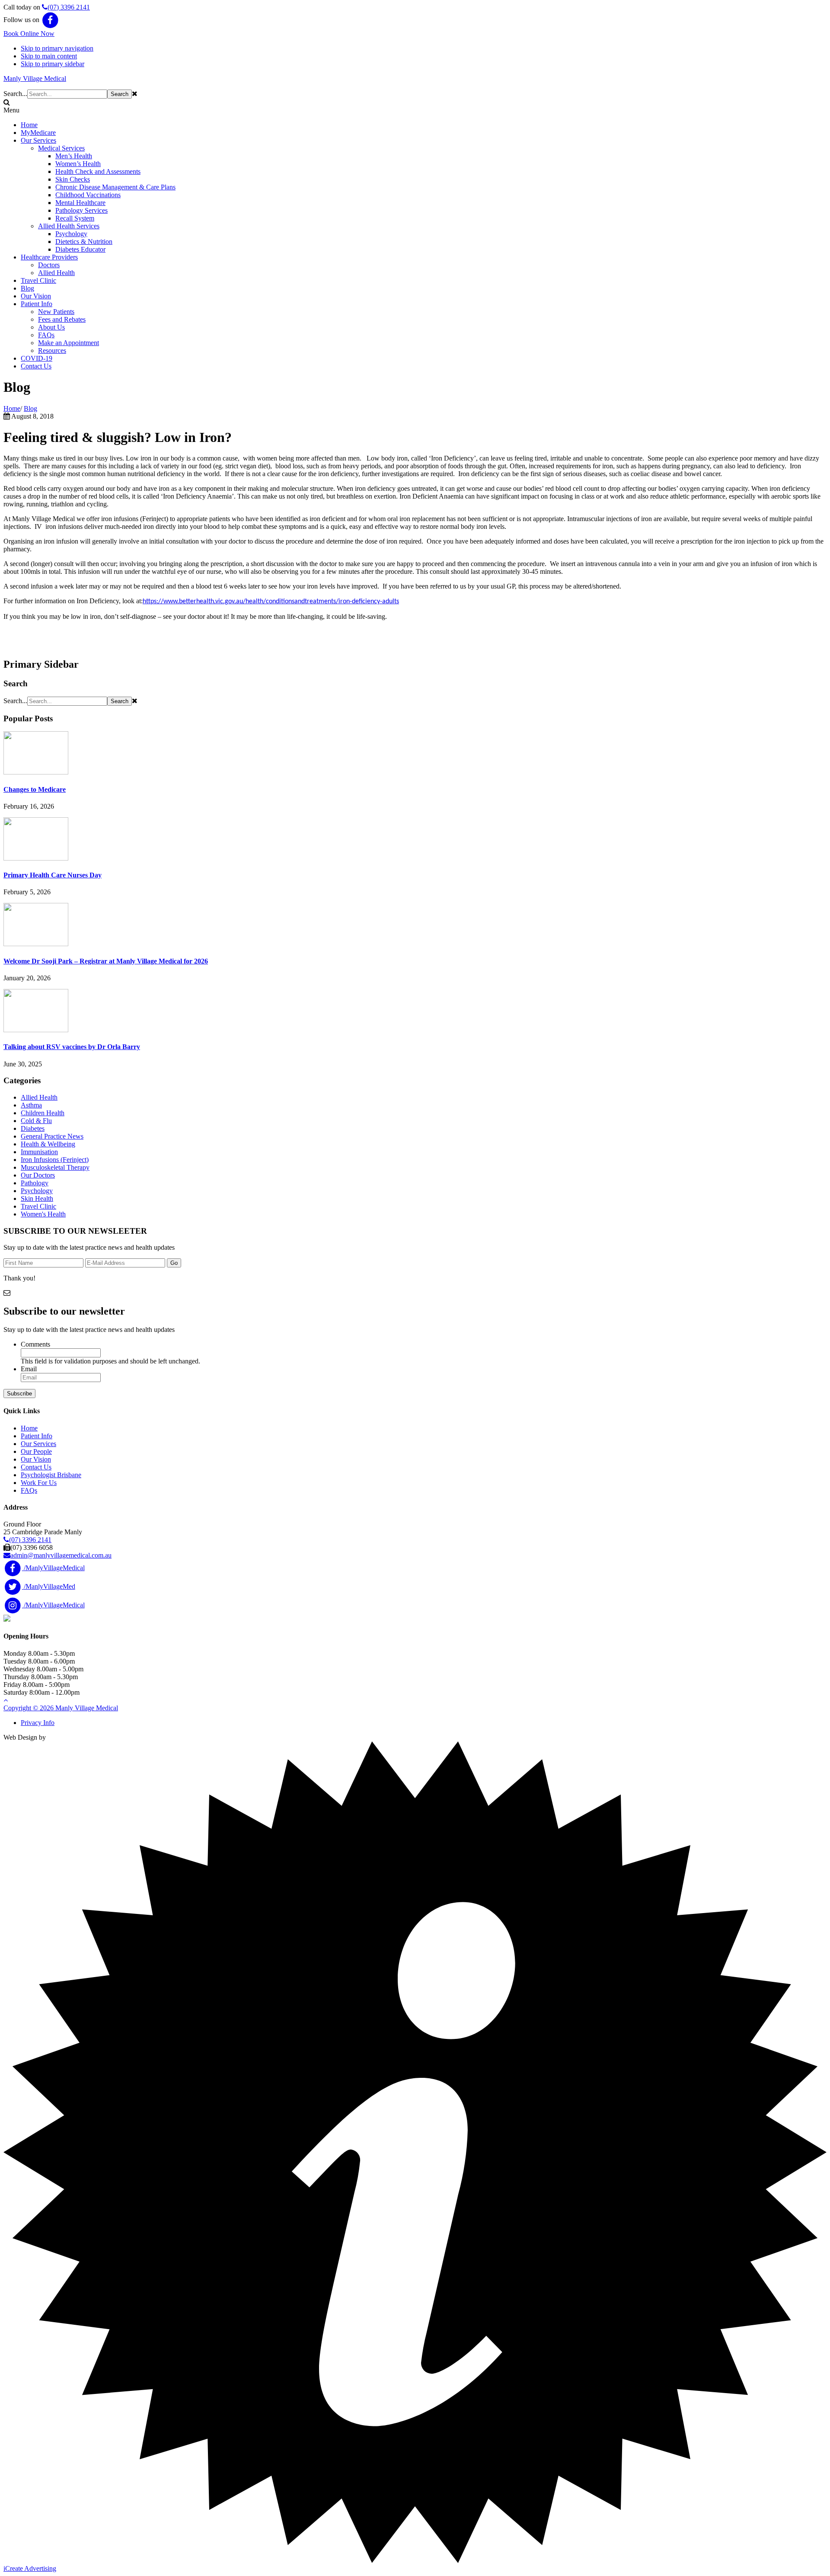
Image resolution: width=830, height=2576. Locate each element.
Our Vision (36, 1459)
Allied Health (39, 1097)
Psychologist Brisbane (51, 1475)
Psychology (37, 1191)
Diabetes (33, 1128)
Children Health (43, 1113)
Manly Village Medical (35, 78)
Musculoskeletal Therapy (55, 1167)
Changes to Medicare (35, 789)
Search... (15, 94)
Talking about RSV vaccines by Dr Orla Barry (72, 1047)
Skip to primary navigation (57, 48)
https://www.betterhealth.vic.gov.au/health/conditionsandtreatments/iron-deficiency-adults (271, 602)
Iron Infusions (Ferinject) (55, 1160)
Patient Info (37, 1436)
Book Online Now (29, 34)
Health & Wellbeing (48, 1144)
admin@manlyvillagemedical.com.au (61, 1555)
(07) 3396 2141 (69, 7)
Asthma (31, 1105)
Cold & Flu (36, 1121)
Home (29, 1428)
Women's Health (43, 1214)
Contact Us (36, 1467)
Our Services (38, 1444)
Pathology (35, 1183)
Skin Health (37, 1198)
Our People (36, 1451)
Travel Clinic (38, 1206)
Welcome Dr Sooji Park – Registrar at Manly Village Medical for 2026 (106, 961)
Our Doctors (38, 1175)
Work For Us (39, 1483)
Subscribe (19, 1394)
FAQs (29, 1490)
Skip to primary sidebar (53, 64)
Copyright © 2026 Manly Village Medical (61, 1708)
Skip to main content (49, 56)
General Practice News (52, 1136)
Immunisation (39, 1152)
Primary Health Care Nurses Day (53, 875)
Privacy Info (38, 1723)
